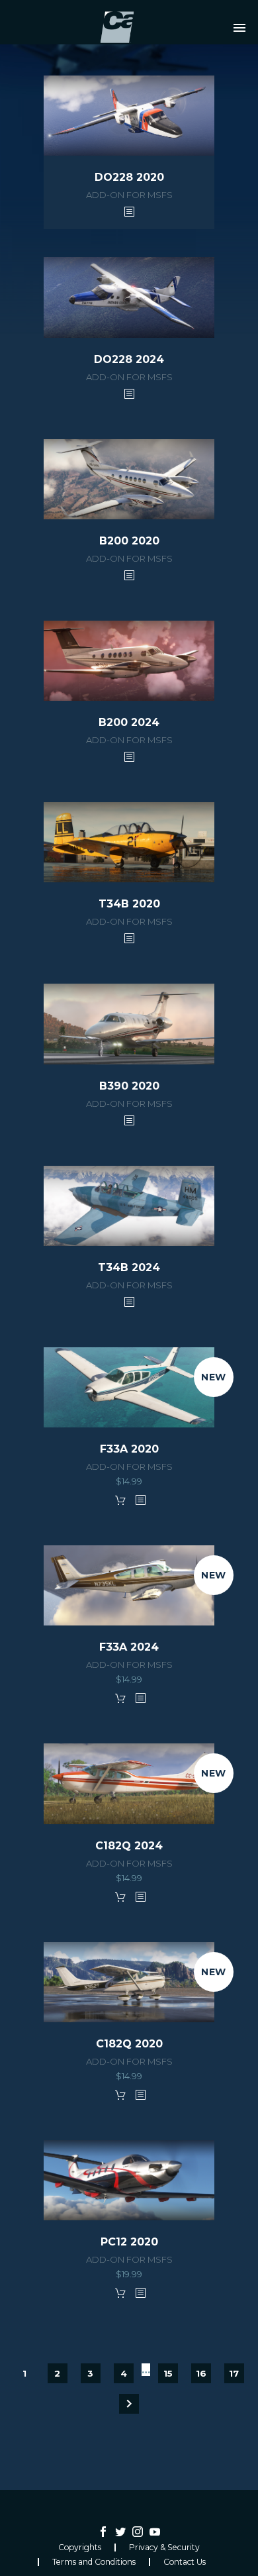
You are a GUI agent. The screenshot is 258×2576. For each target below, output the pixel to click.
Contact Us (185, 2562)
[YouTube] (155, 2532)
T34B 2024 (129, 1267)
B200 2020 (129, 541)
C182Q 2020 (129, 2044)
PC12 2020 (129, 2242)
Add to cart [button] (120, 1500)
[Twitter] (120, 2532)
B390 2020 (129, 1086)
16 (201, 2373)
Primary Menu (239, 28)
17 (234, 2373)
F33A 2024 (129, 1647)
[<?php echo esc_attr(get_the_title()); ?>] (129, 211)
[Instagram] (138, 2532)
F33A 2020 (129, 1449)
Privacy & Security (164, 2548)
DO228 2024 (129, 359)
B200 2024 (129, 722)
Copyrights (80, 2548)
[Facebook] (103, 2532)
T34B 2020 (129, 904)
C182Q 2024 (129, 1846)
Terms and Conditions (94, 2562)
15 (168, 2373)
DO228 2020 (129, 177)
